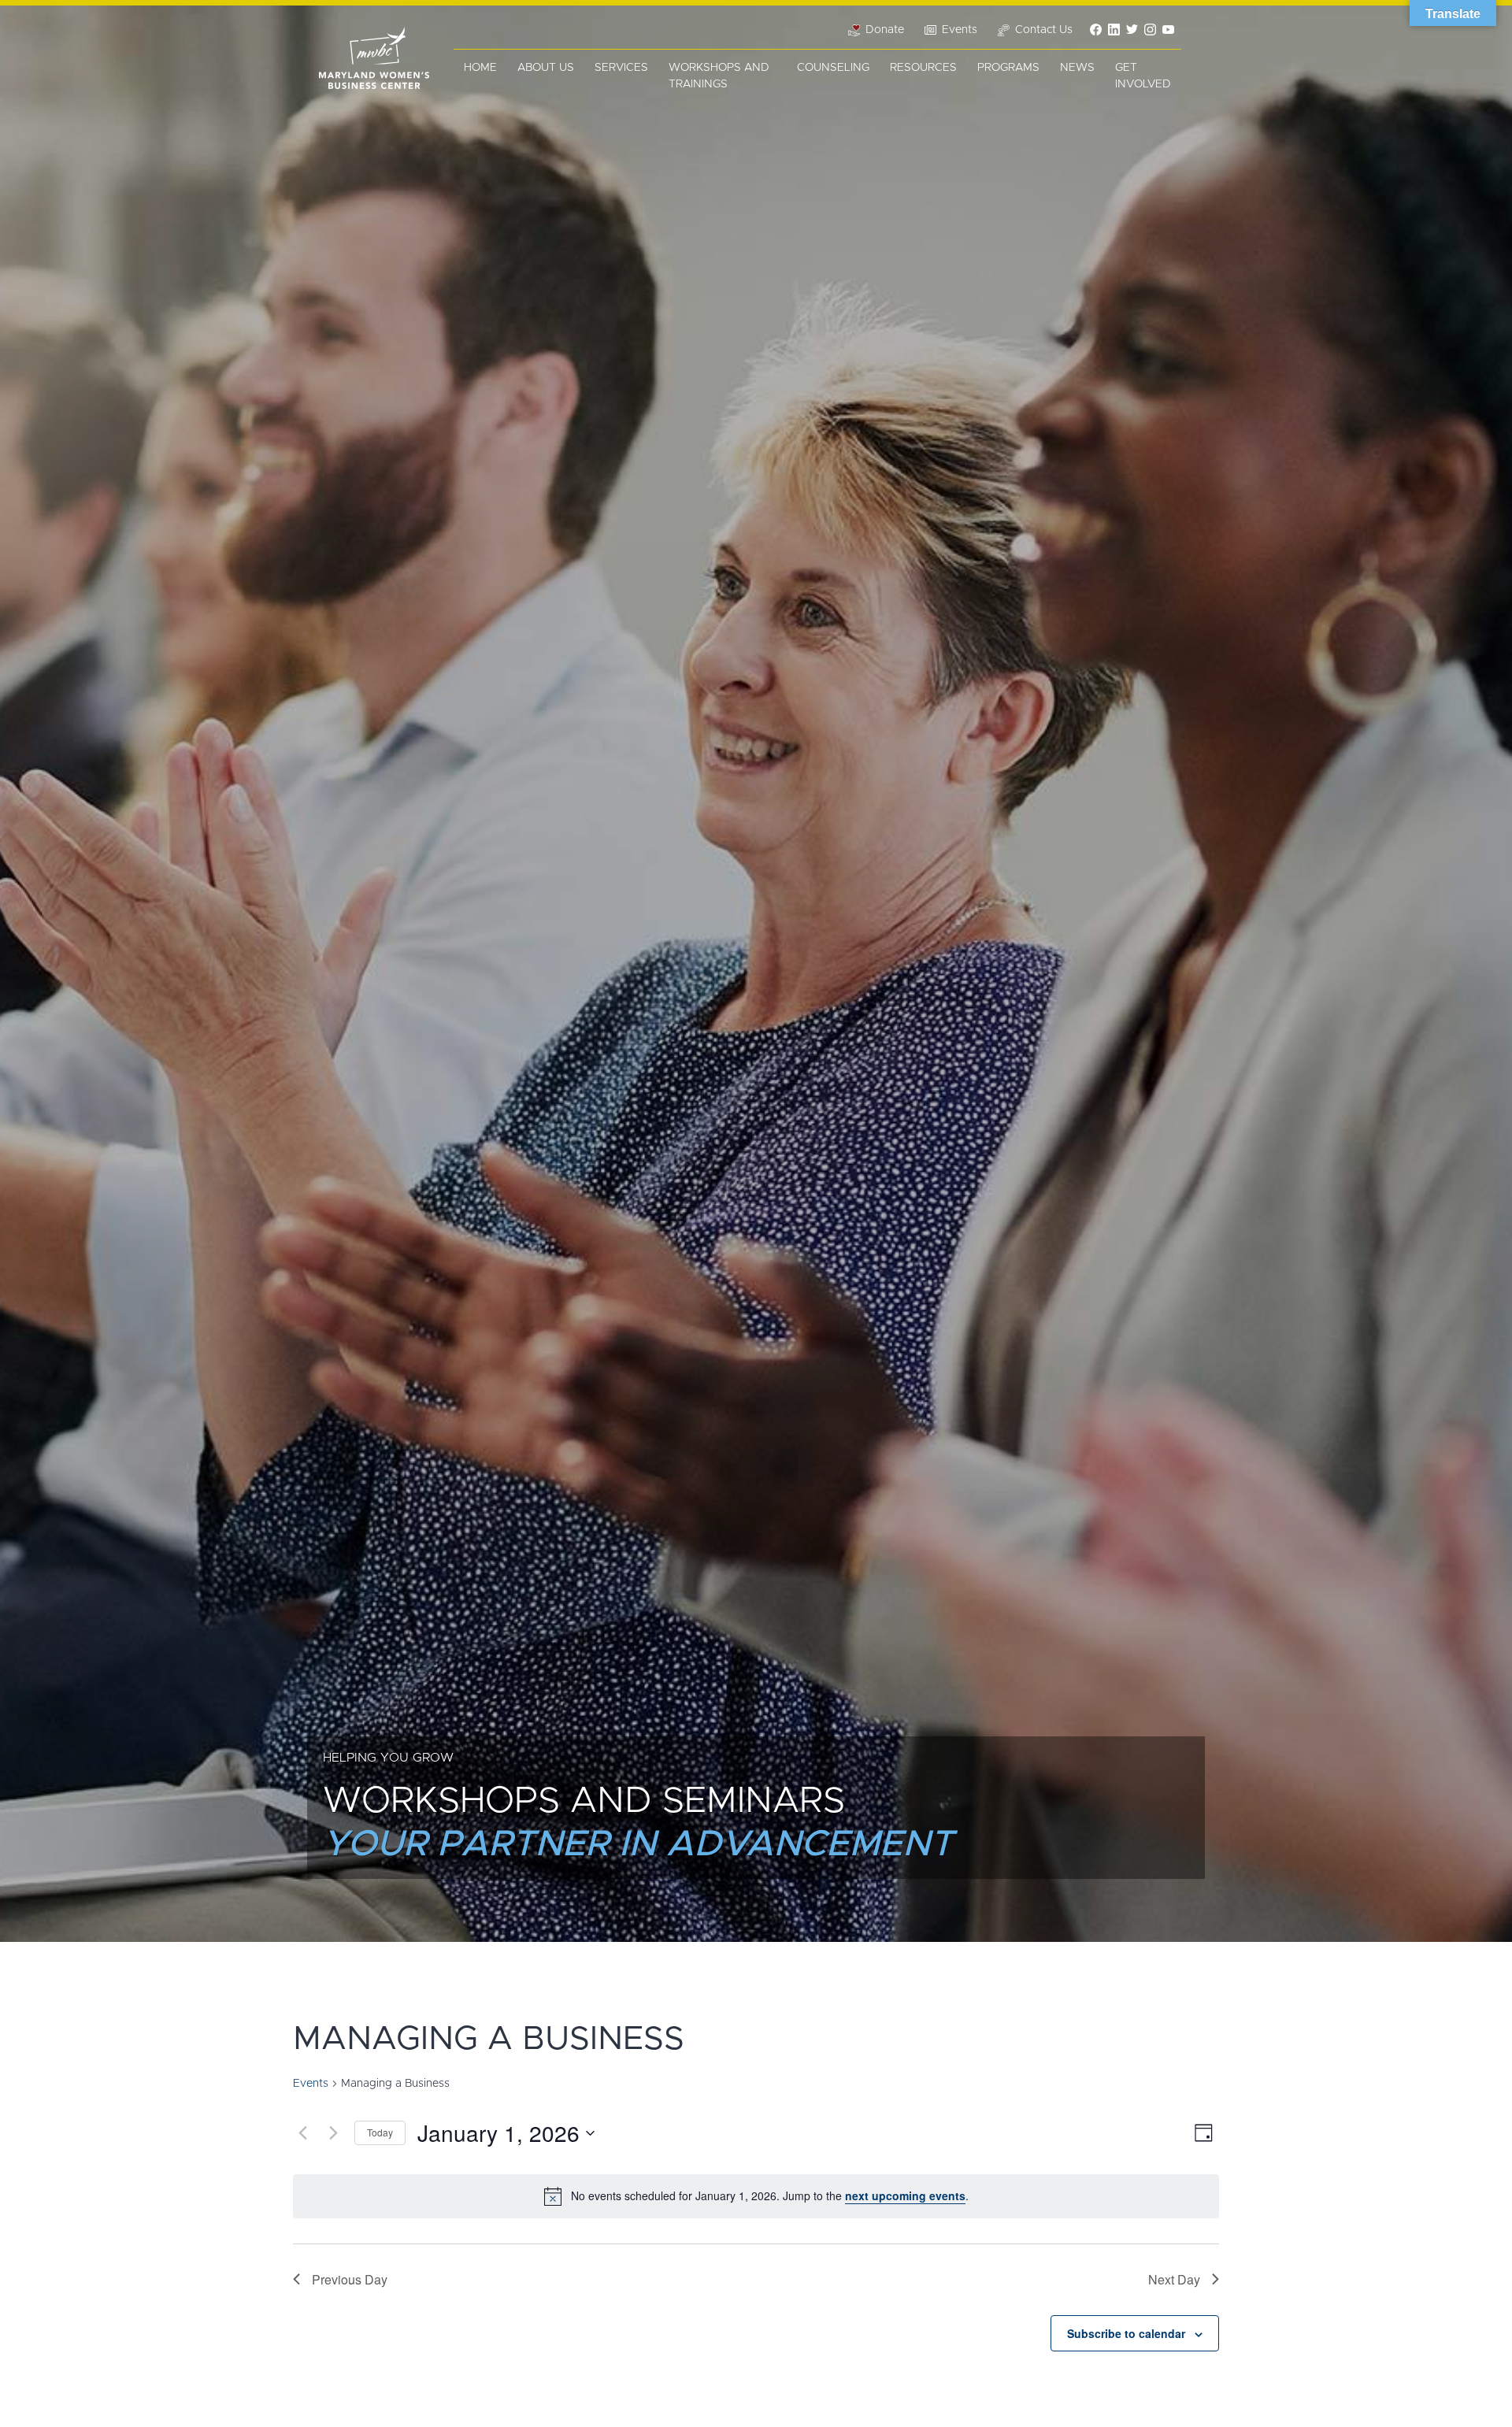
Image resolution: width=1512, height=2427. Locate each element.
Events (311, 2084)
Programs (1008, 68)
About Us (546, 68)
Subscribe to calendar (1126, 2333)
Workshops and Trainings (719, 76)
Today (380, 2132)
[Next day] (333, 2133)
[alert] (756, 2196)
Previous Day (350, 2279)
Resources (923, 68)
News (1077, 68)
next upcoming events (905, 2195)
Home (480, 68)
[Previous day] (302, 2133)
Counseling (833, 68)
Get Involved (1143, 76)
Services (621, 68)
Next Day (1174, 2279)
